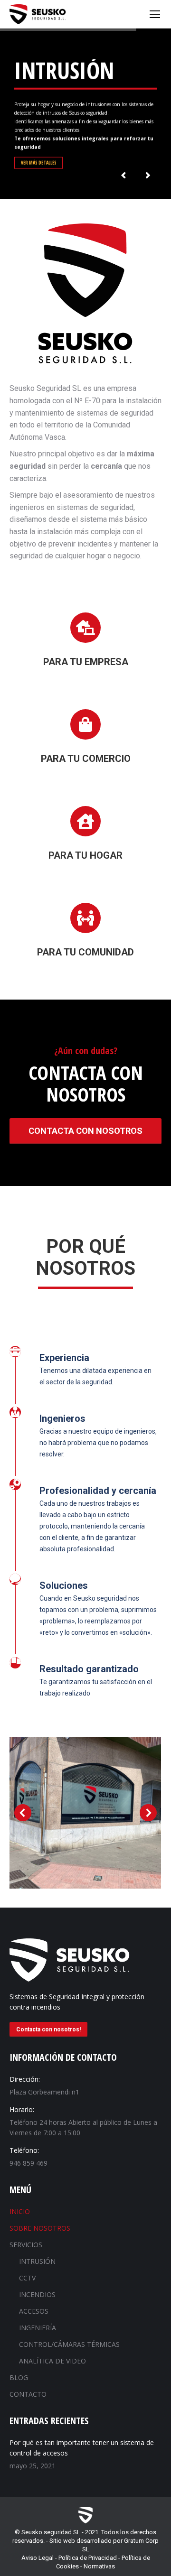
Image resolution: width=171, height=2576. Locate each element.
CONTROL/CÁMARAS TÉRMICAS (69, 2344)
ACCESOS (34, 2311)
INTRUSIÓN (37, 2261)
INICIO (20, 2211)
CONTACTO (28, 2394)
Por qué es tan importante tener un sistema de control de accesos (82, 2448)
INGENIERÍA (38, 2328)
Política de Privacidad (88, 2558)
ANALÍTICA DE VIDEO (52, 2361)
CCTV (27, 2278)
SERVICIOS (26, 2245)
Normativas (99, 2566)
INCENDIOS (37, 2294)
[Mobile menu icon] (155, 14)
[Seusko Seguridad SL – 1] (85, 1813)
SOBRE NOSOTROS (40, 2228)
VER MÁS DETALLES (39, 162)
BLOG (19, 2377)
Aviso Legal (38, 2558)
